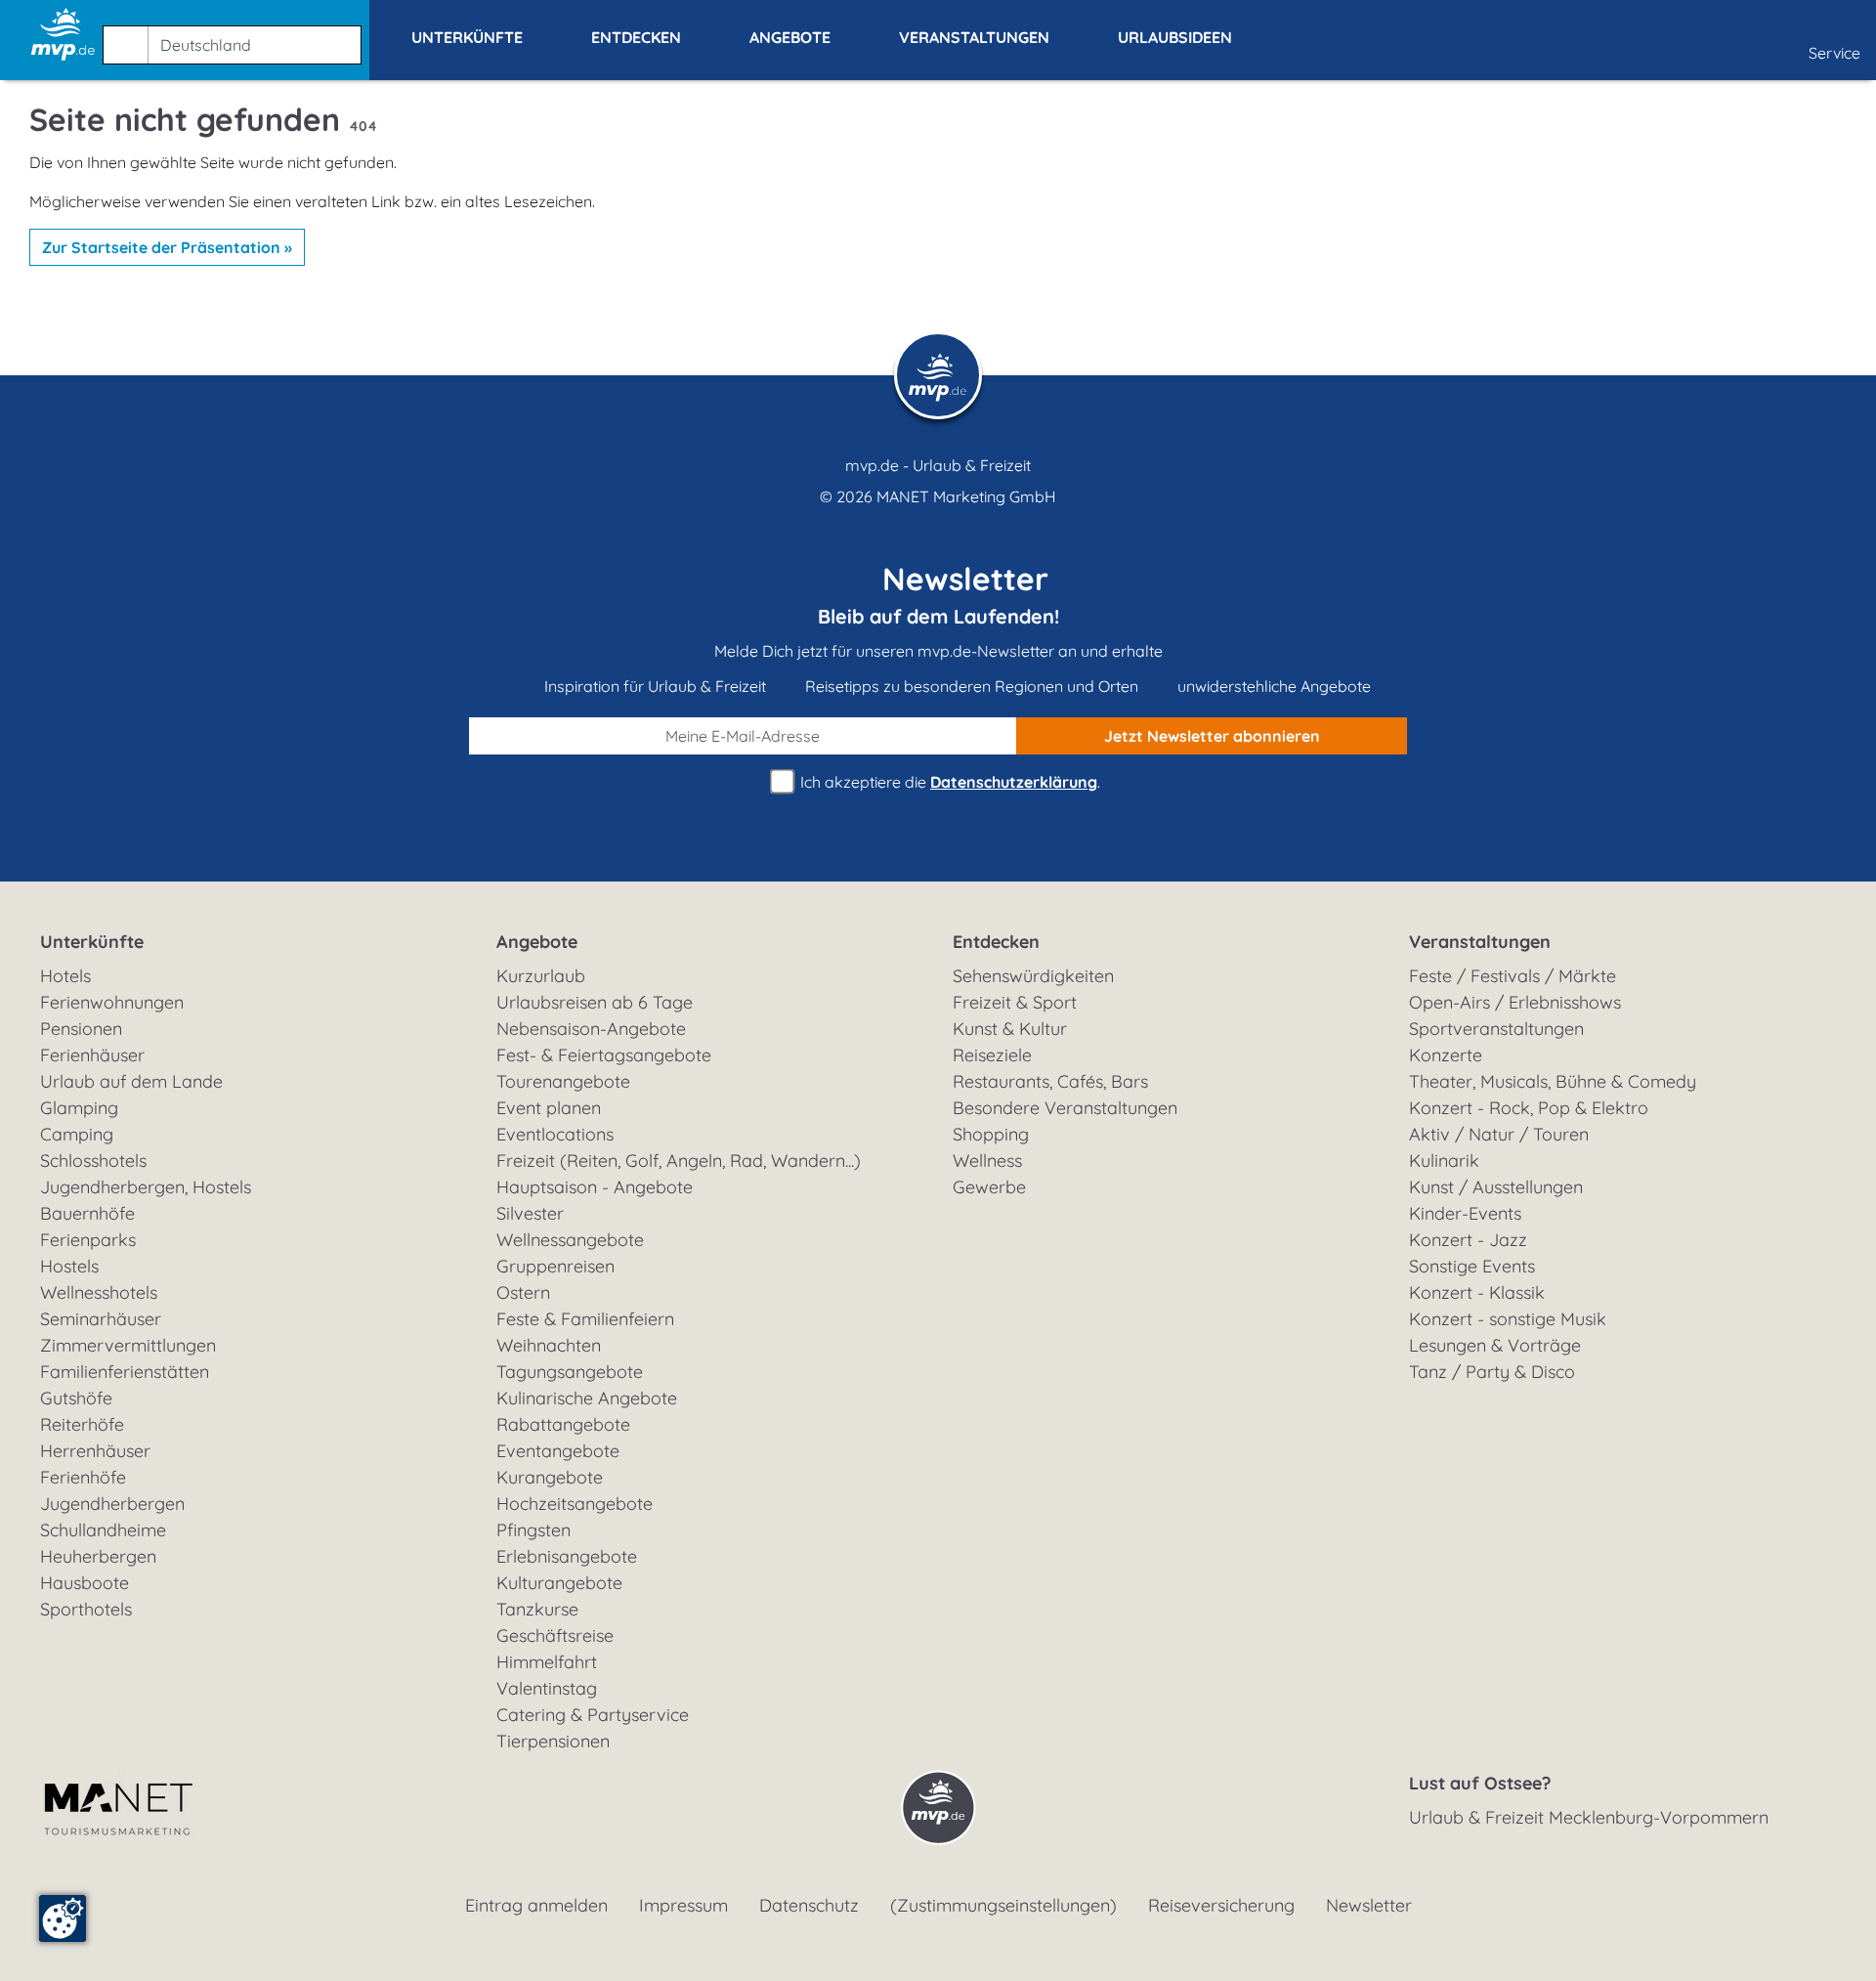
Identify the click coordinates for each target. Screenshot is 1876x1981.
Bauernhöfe (87, 1213)
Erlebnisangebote (567, 1556)
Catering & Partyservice (593, 1715)
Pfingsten (533, 1530)
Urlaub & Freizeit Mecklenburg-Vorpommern (1589, 1817)
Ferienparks (88, 1240)
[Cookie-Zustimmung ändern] (63, 1918)
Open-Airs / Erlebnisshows (1515, 1002)
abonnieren (1212, 736)
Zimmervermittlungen (128, 1345)
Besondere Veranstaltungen (1065, 1108)
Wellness (987, 1161)
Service (1834, 53)
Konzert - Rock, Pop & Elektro (1529, 1108)
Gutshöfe (76, 1398)
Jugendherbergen (112, 1504)
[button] (236, 36)
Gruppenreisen (555, 1266)
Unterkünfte (92, 942)
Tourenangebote (563, 1081)
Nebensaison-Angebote (591, 1029)
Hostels (69, 1266)
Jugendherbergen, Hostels (146, 1187)
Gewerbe (989, 1187)
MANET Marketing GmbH (966, 496)
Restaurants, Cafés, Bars (1050, 1081)
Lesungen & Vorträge (1495, 1345)
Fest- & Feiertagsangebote (604, 1055)
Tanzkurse (537, 1609)
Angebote (537, 942)
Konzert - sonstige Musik (1508, 1319)
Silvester (530, 1213)
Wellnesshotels (99, 1292)
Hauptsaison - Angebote (595, 1187)
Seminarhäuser (101, 1319)
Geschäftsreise (555, 1636)
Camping (77, 1134)
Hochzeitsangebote (575, 1504)
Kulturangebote (559, 1583)
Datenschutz (809, 1905)
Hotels (65, 976)
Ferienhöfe (83, 1477)
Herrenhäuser (95, 1451)
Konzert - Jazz (1468, 1240)
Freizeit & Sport (1015, 1002)
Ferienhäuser (92, 1055)
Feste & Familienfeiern (585, 1319)
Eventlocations (555, 1134)
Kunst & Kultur (1010, 1029)
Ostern (523, 1292)
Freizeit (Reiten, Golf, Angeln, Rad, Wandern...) (679, 1161)
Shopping (991, 1134)
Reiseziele (992, 1055)
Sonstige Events (1472, 1266)
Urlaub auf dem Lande (131, 1081)
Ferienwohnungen (112, 1002)
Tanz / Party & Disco (1492, 1372)
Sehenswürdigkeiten (1033, 976)
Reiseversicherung (1221, 1905)
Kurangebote (550, 1477)
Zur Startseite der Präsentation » (167, 247)
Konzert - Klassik (1477, 1292)
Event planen (549, 1108)
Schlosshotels (93, 1161)
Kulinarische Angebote (587, 1398)
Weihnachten (549, 1345)
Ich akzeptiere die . (948, 782)
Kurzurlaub (541, 976)
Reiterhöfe (82, 1424)
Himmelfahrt (547, 1662)
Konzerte (1446, 1055)
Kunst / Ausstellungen (1496, 1187)
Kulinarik (1444, 1161)
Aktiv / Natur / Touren (1499, 1134)
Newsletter (1369, 1905)
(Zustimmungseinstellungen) (1003, 1905)
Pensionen (81, 1029)
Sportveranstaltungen (1496, 1029)
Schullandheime (103, 1530)
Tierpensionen (553, 1741)
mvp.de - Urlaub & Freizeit (938, 465)
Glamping (79, 1108)
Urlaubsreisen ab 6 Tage (595, 1002)
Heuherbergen (98, 1556)
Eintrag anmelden (536, 1905)
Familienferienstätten (125, 1372)
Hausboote (85, 1583)
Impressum (683, 1905)
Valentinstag (547, 1688)
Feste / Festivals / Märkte (1513, 976)
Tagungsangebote (570, 1372)
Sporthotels (86, 1609)
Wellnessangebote (570, 1240)
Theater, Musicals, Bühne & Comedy (1553, 1081)
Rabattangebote (563, 1424)
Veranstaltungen (1480, 942)
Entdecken (996, 942)
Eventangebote (558, 1451)
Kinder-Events (1465, 1213)
